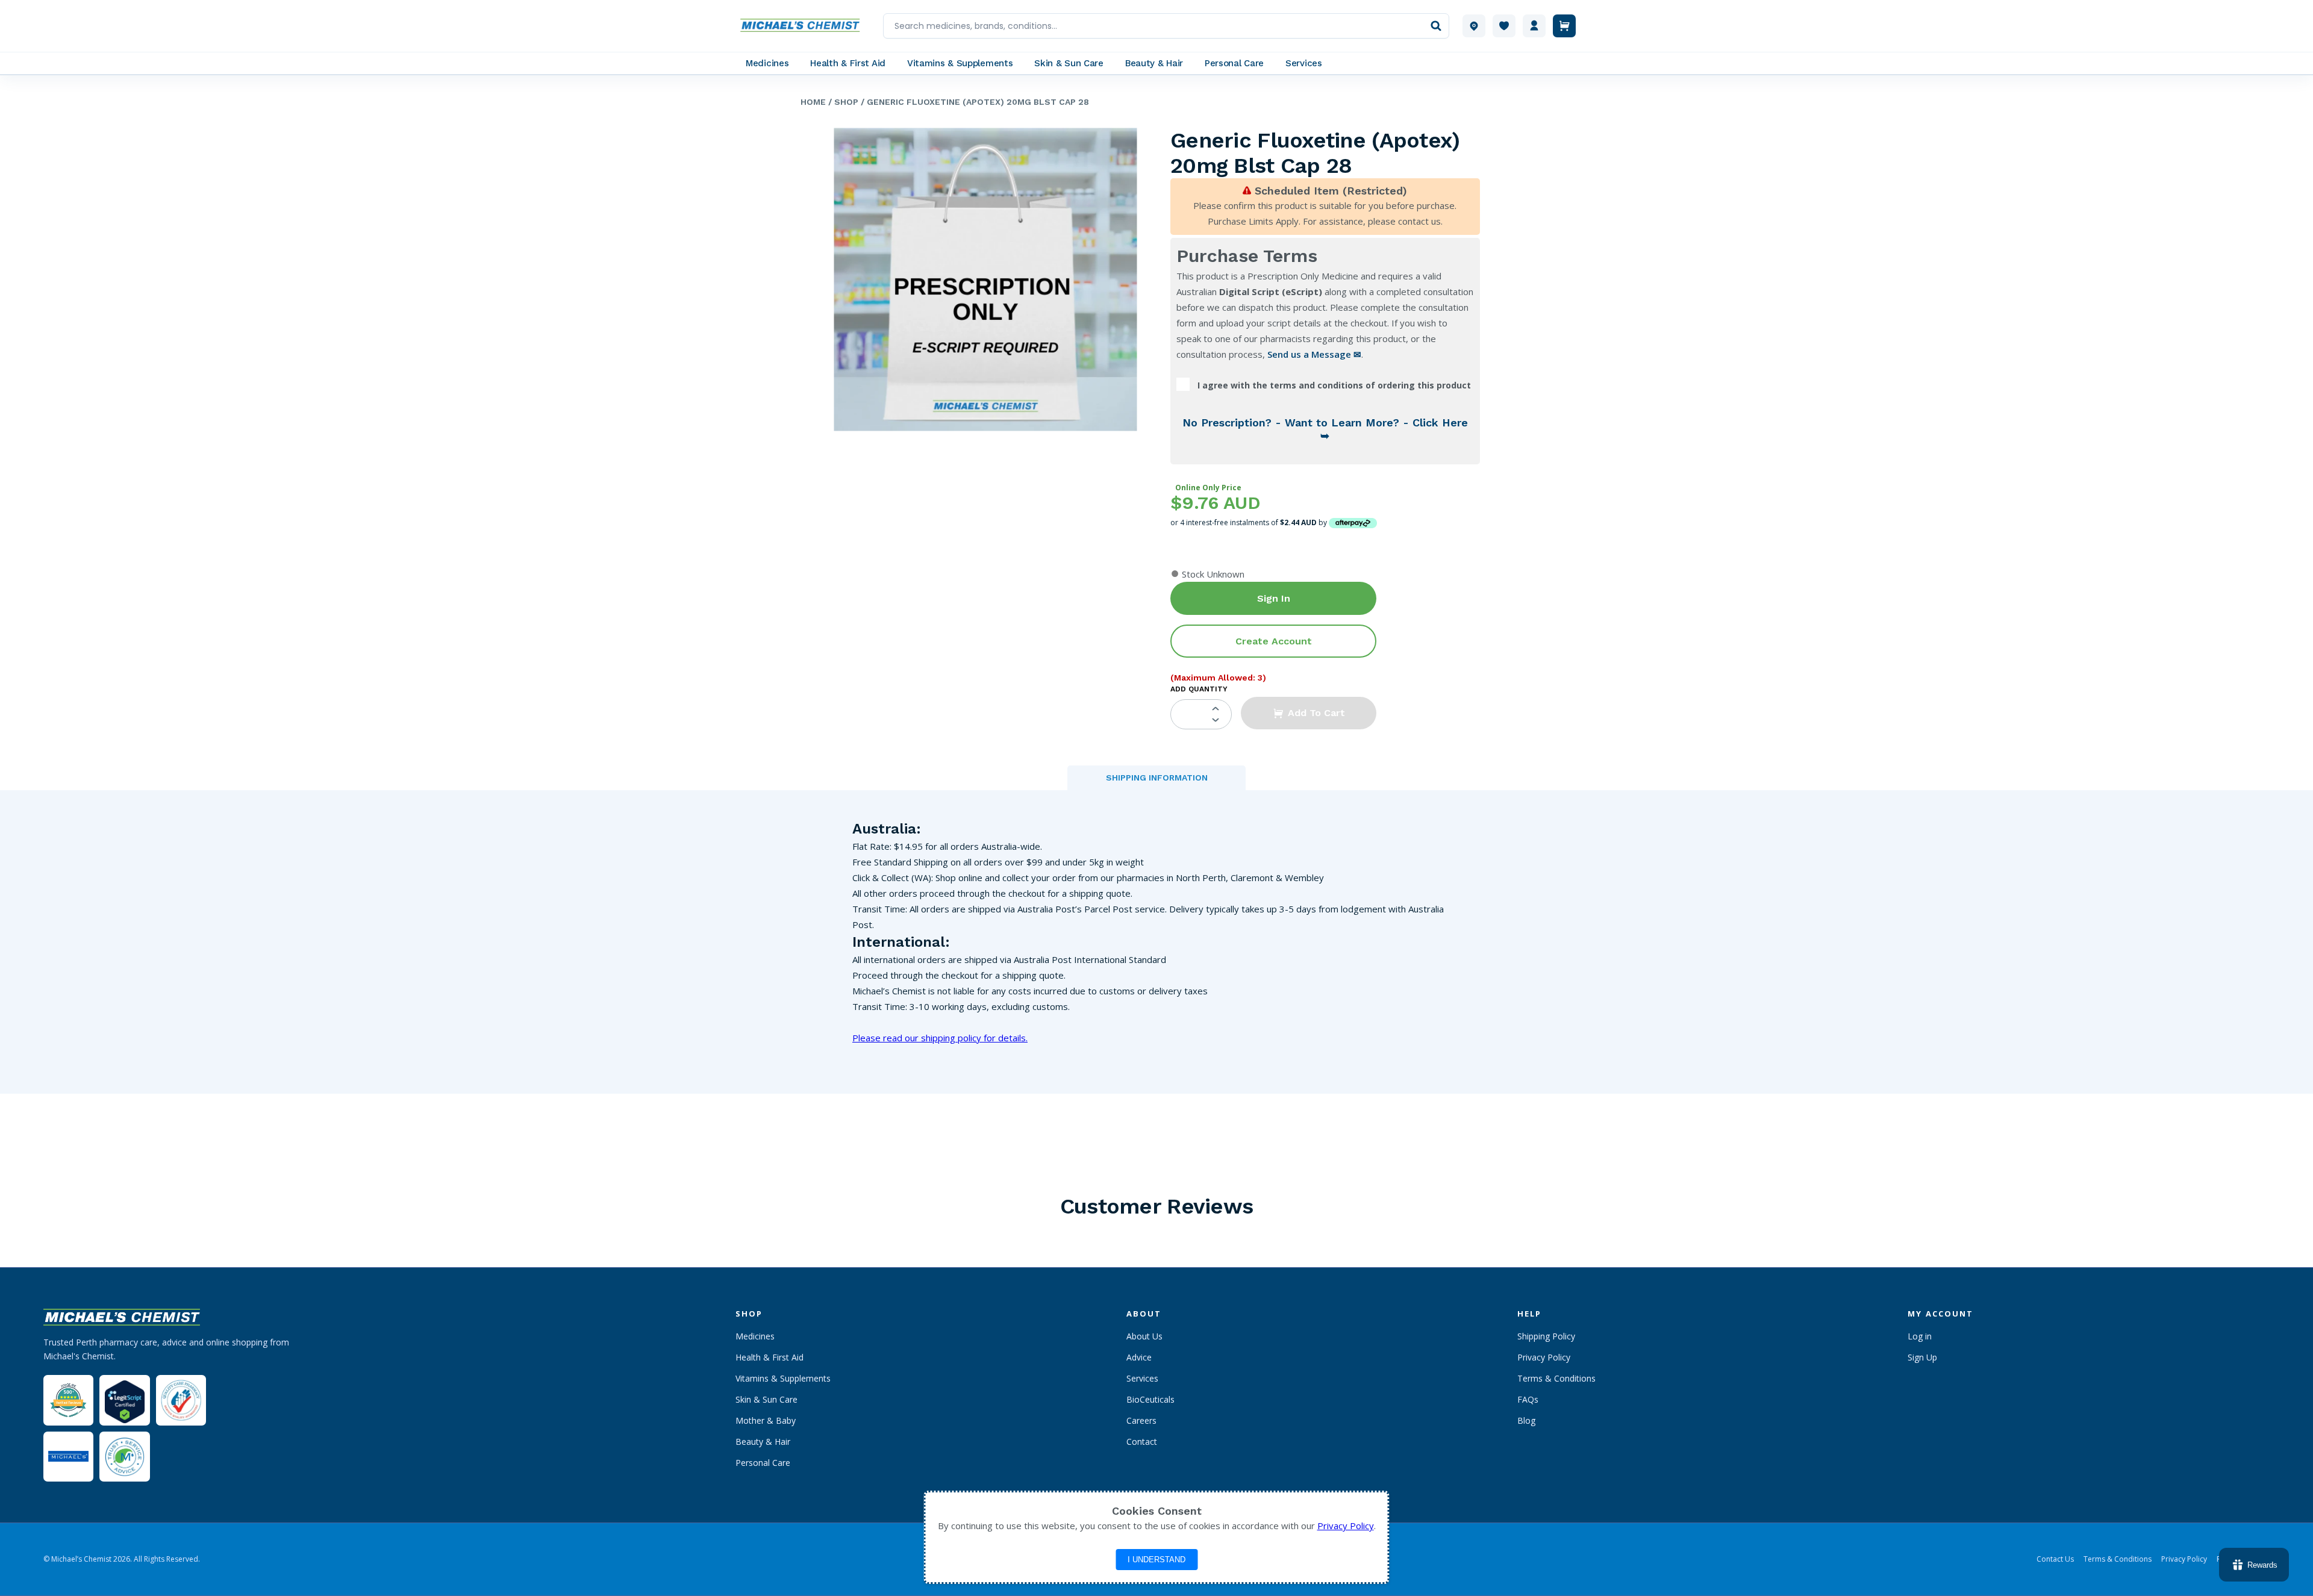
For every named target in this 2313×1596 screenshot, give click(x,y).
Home (813, 102)
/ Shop (842, 102)
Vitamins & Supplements (783, 1378)
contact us (1419, 221)
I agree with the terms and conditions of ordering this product (1334, 385)
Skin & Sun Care (766, 1399)
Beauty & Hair (763, 1442)
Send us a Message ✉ (1314, 354)
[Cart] (1564, 26)
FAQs (1528, 1399)
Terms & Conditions (1556, 1378)
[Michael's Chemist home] (804, 26)
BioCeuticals (1150, 1399)
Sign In (1274, 598)
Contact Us (2055, 1559)
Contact (1142, 1442)
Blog (1526, 1420)
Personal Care (763, 1463)
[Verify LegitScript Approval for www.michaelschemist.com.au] (124, 1400)
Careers (1141, 1420)
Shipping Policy (1546, 1336)
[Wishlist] (1504, 26)
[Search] (1436, 26)
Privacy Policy (1544, 1357)
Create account (1274, 641)
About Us (1144, 1336)
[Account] (1534, 26)
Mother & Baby (766, 1420)
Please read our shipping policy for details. (940, 1038)
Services (1142, 1378)
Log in (1920, 1336)
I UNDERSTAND (1156, 1560)
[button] (1309, 713)
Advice (1139, 1357)
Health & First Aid (769, 1357)
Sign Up (1922, 1357)
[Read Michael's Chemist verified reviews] (68, 1401)
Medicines (755, 1336)
